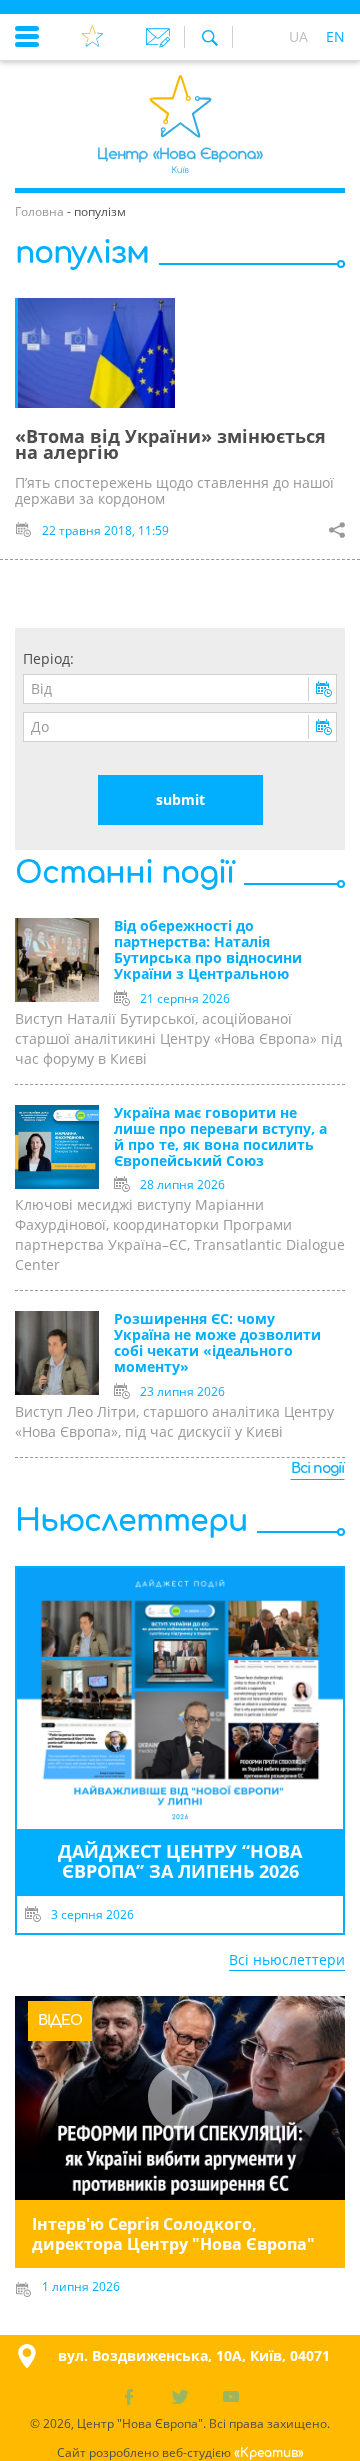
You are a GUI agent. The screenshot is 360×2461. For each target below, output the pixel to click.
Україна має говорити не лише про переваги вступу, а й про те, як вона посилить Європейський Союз (220, 1137)
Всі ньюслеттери (287, 1959)
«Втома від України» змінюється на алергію (170, 444)
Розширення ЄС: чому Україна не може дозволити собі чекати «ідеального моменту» (217, 1343)
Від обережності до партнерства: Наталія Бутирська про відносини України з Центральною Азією (208, 951)
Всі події (317, 1468)
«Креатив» (269, 2453)
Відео (60, 2020)
